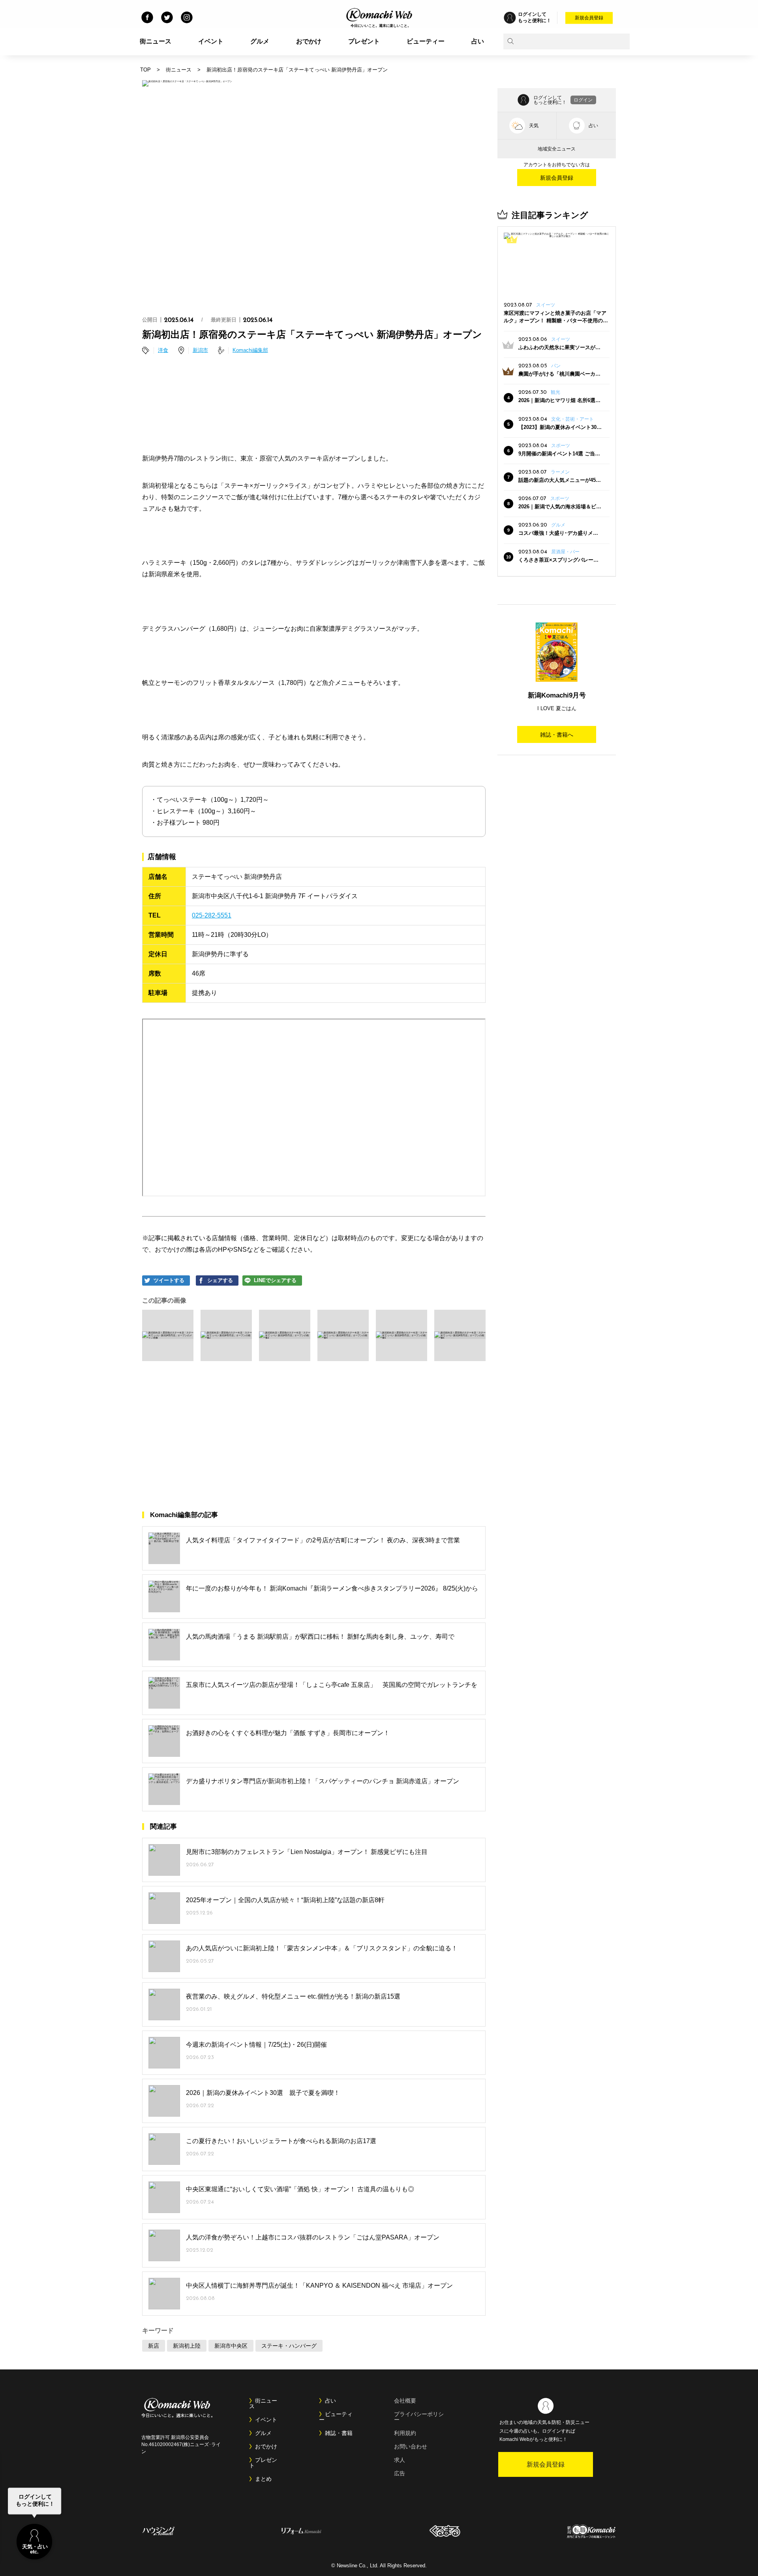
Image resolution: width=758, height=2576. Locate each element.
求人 (400, 2460)
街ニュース (156, 41)
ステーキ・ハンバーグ (289, 2346)
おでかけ (309, 41)
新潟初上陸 (187, 2346)
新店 (154, 2346)
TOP (145, 70)
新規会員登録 (589, 18)
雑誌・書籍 (339, 2433)
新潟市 (200, 350)
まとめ (263, 2479)
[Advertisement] (314, 392)
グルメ (260, 41)
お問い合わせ (411, 2446)
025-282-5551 (212, 915)
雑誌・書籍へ (557, 735)
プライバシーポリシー (419, 2417)
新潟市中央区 (231, 2346)
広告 (400, 2473)
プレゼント (364, 41)
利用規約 (405, 2433)
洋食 (163, 350)
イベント (211, 41)
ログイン (583, 100)
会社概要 (405, 2401)
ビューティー (426, 41)
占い (478, 41)
